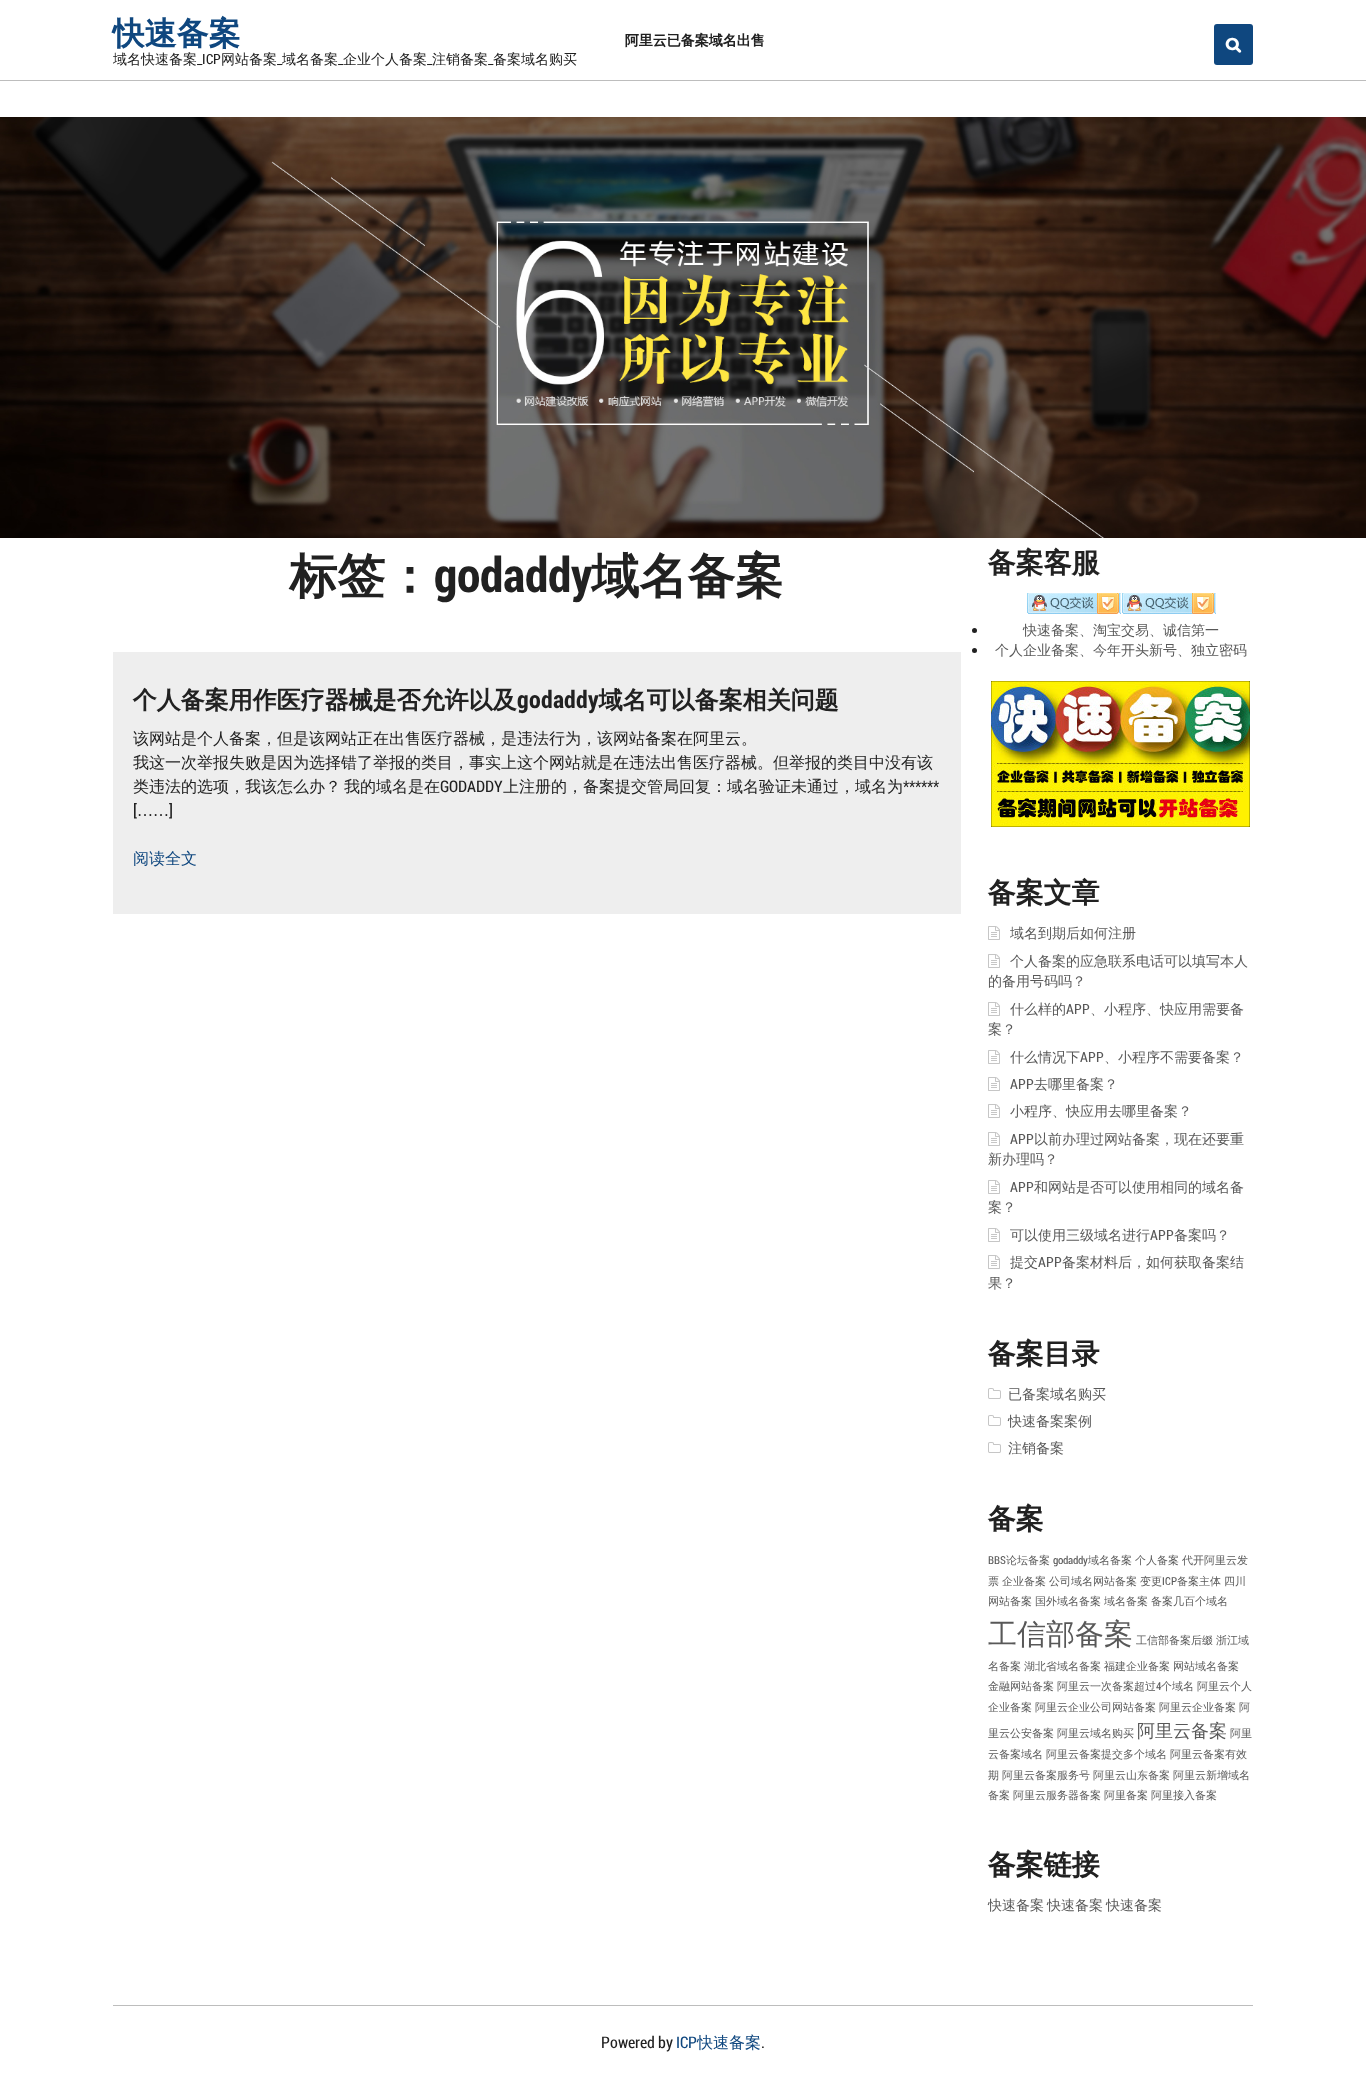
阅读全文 (165, 857)
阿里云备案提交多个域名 (1106, 1754)
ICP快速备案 (718, 2041)
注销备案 (1036, 1448)
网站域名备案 (1206, 1666)
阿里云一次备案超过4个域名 (1125, 1686)
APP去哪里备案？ (1064, 1084)
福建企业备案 (1137, 1666)
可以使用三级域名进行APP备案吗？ (1120, 1235)
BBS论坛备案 (1019, 1560)
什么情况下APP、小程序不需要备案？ (1127, 1057)
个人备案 (1157, 1560)
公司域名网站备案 (1093, 1581)
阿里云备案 (1182, 1730)
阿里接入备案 (1184, 1795)
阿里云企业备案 (1197, 1707)
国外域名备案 (1068, 1601)
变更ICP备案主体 (1180, 1581)
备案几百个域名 (1189, 1601)
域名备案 (1126, 1601)
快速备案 (177, 31)
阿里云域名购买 (1095, 1733)
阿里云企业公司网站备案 (1095, 1707)
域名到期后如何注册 (1073, 933)
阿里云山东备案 (1131, 1775)
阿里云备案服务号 (1046, 1775)
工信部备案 (1060, 1632)
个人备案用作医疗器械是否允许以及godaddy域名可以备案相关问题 (486, 699)
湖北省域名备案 (1062, 1666)
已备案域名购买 (1057, 1394)
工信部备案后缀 (1174, 1640)
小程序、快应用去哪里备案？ (1101, 1111)
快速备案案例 (1050, 1421)
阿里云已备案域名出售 (695, 39)
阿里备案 (1126, 1795)
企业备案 (1024, 1581)
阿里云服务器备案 (1057, 1795)
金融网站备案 (1021, 1686)
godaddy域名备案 (1092, 1560)
